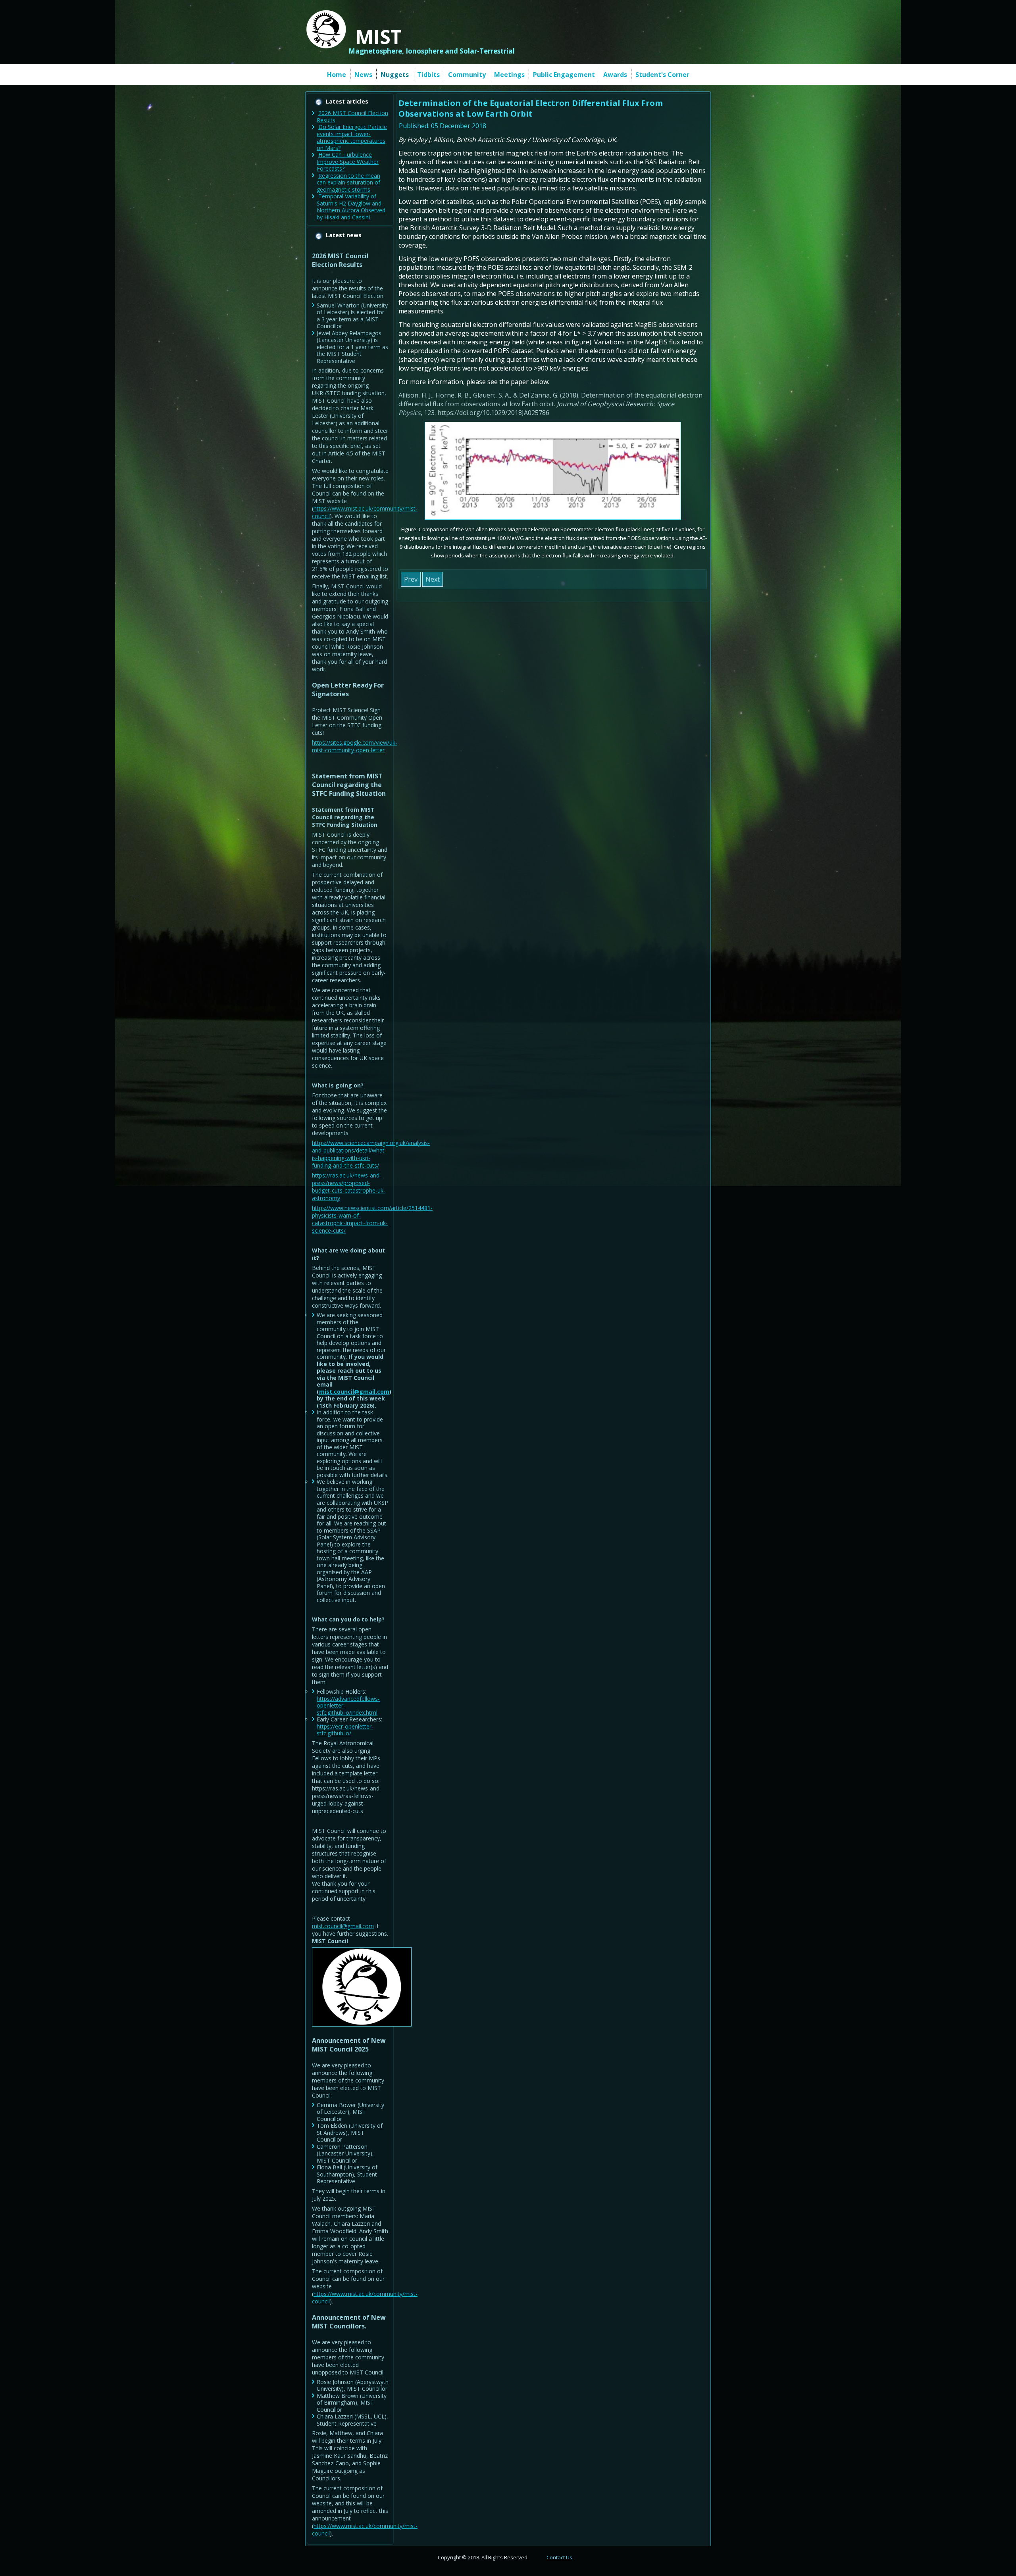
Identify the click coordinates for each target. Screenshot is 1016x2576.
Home (337, 75)
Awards (615, 75)
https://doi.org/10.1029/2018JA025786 (493, 413)
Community (467, 75)
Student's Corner (662, 75)
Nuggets (395, 75)
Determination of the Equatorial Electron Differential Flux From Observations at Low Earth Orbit (531, 108)
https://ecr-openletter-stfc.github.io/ (345, 1730)
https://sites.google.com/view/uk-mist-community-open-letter (355, 746)
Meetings (509, 75)
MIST (379, 37)
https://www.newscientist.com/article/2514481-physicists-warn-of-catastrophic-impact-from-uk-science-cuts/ (372, 1219)
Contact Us (559, 2557)
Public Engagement (564, 75)
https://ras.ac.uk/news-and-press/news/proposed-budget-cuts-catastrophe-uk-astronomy (349, 1187)
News (363, 75)
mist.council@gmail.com (354, 1392)
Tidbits (428, 75)
